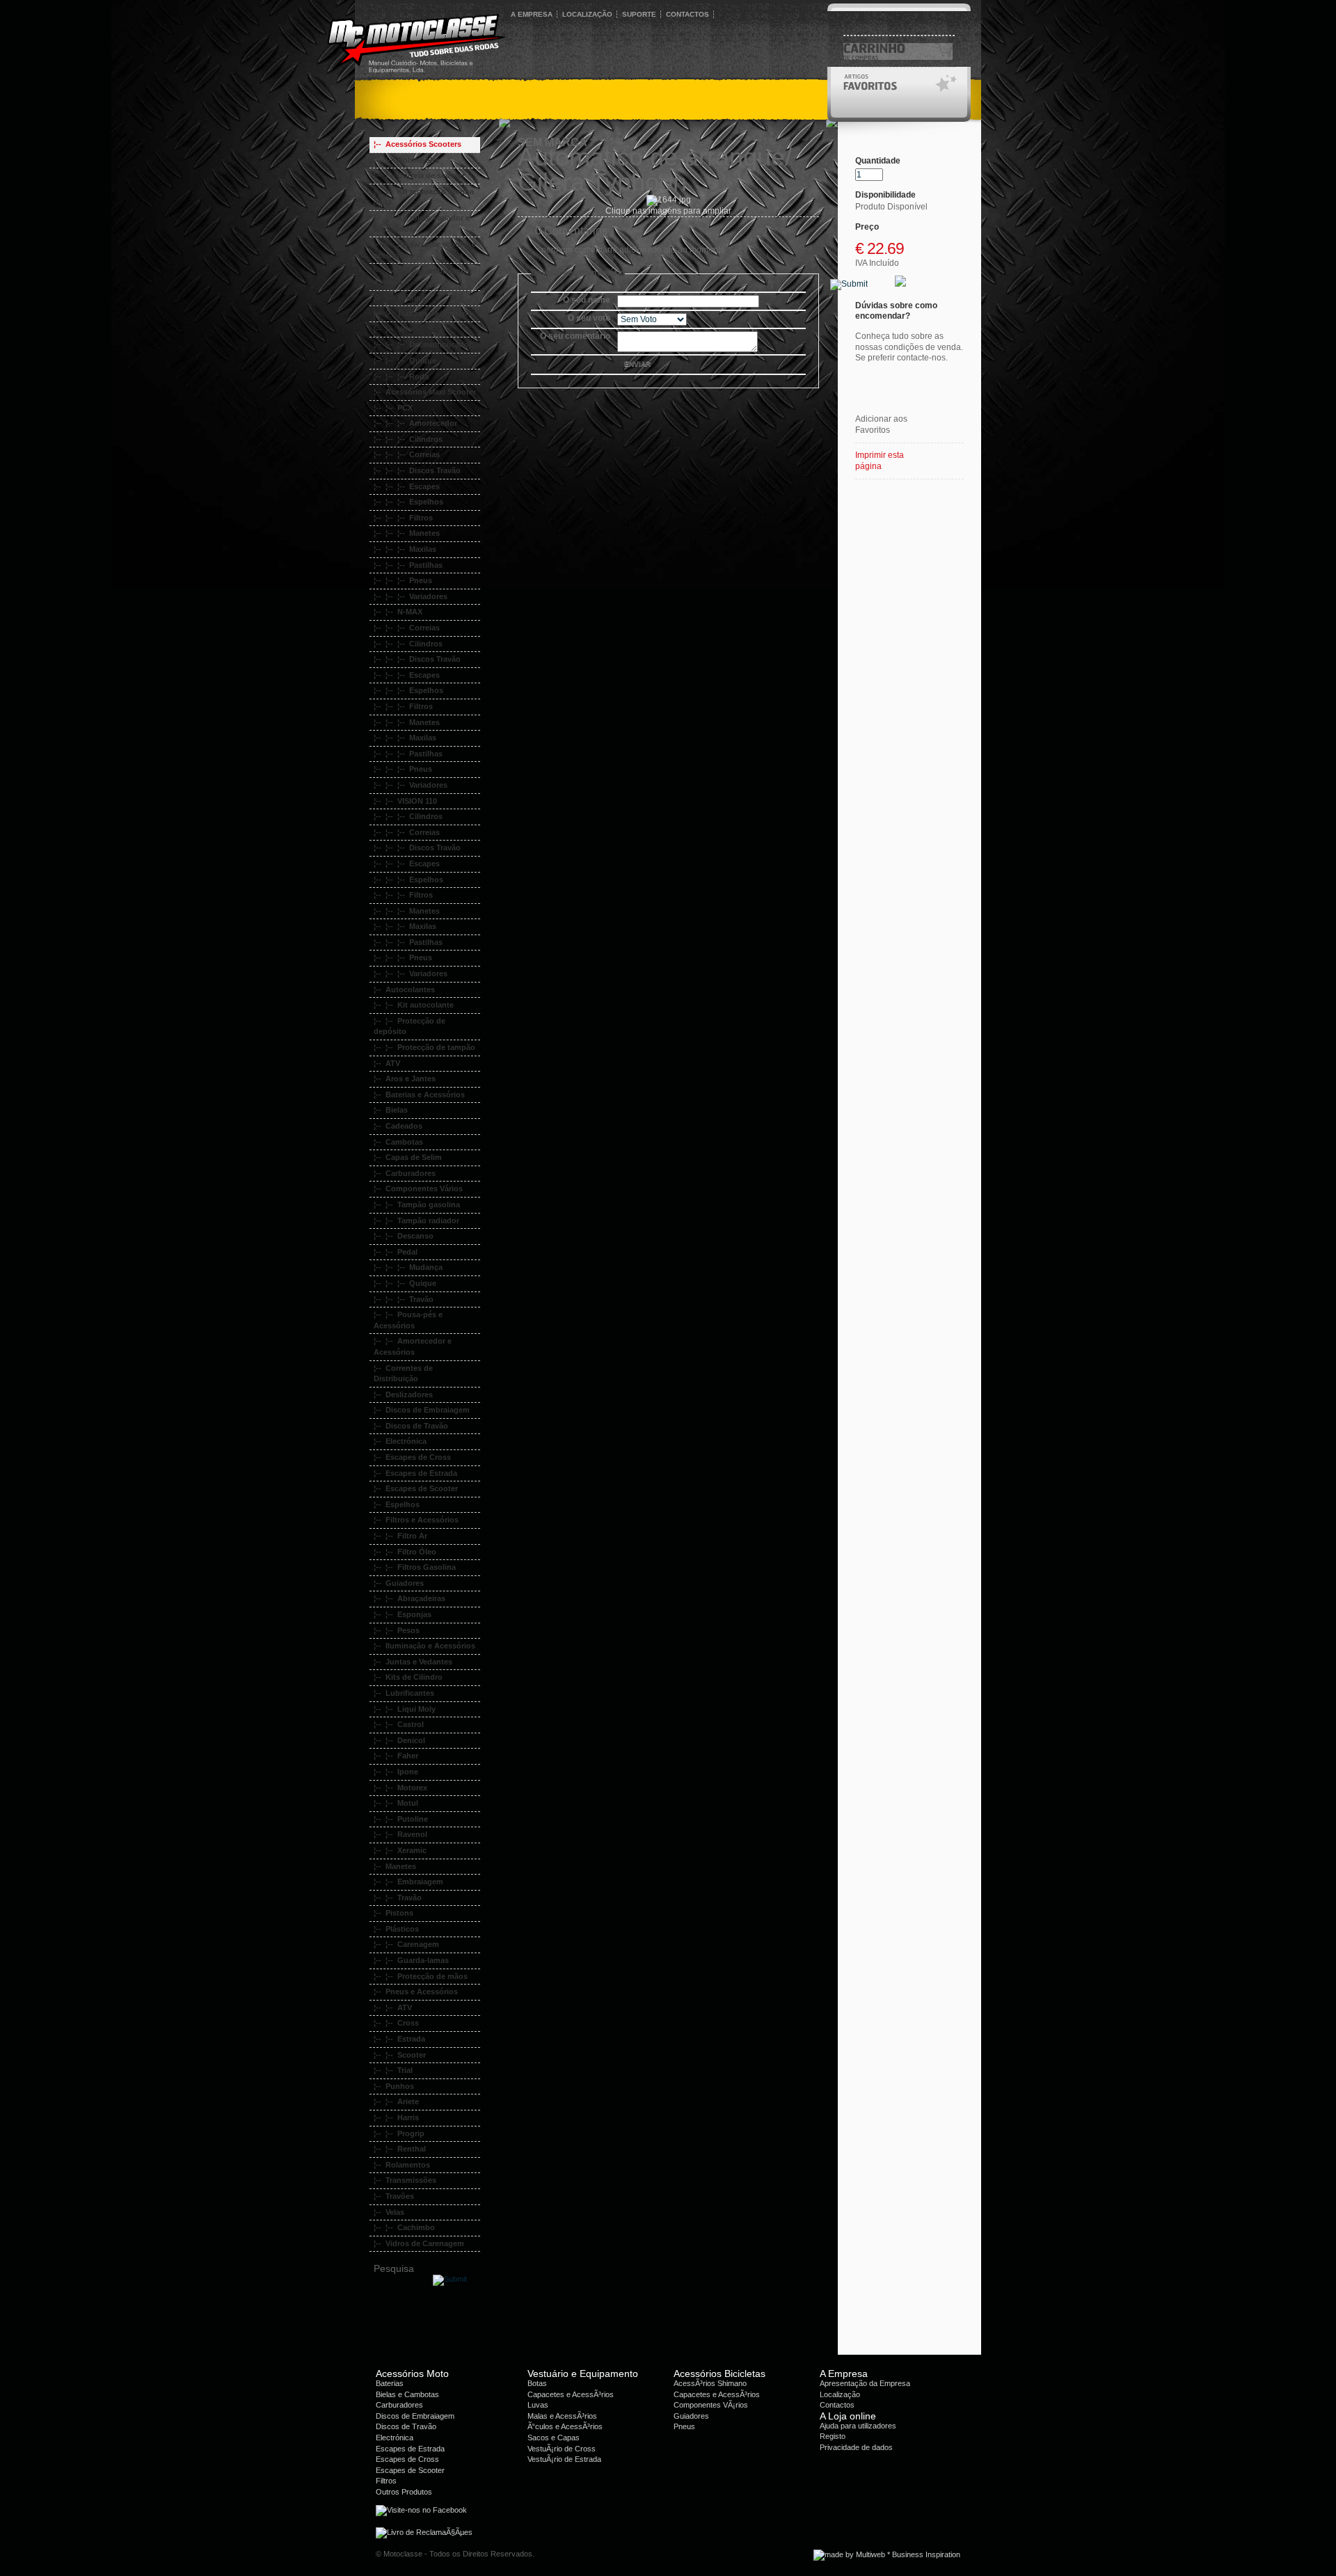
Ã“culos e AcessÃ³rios (565, 2426)
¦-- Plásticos (396, 1929)
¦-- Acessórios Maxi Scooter (425, 392)
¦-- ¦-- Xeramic (400, 1850)
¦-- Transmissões (405, 2180)
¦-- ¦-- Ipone (396, 1772)
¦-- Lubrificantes (404, 1693)
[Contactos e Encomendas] (436, 105)
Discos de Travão (406, 2426)
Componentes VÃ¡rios (711, 2405)
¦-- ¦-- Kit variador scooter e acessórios (425, 250)
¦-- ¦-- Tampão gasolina (417, 1204)
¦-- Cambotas (398, 1142)
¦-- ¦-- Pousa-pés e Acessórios (408, 1320)
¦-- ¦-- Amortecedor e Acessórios (413, 1346)
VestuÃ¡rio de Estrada (564, 2459)
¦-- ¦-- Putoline (401, 1819)
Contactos (837, 2405)
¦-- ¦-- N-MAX (398, 612)
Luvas (538, 2405)
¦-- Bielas (391, 1110)
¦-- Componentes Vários (418, 1188)
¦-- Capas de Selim (408, 1157)
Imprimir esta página (880, 461)
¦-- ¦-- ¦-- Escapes (407, 486)
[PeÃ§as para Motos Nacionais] (584, 105)
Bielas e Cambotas (407, 2394)
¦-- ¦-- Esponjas (403, 1614)
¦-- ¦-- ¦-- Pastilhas (408, 565)
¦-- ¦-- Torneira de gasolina (423, 313)
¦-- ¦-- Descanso (404, 1236)
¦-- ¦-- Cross (396, 2023)
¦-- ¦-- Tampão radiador (416, 1221)
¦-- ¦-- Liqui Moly (405, 1709)
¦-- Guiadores (399, 1583)
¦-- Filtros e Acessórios (416, 1520)
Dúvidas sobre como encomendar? (896, 311)
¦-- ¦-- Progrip (399, 2133)
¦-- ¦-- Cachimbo (404, 2227)
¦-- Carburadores (405, 1173)
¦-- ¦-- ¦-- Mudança (408, 1267)
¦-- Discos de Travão (411, 1426)
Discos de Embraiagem (415, 2416)
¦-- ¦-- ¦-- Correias (407, 454)
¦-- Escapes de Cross (412, 1457)
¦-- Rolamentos (402, 2165)
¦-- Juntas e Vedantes (413, 1662)
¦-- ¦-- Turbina (399, 298)
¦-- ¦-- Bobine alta (406, 160)
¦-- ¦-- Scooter (400, 2055)
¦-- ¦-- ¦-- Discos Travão (417, 470)
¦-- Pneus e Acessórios (416, 1991)
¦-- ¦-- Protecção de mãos (421, 1976)
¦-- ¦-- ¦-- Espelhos (408, 502)
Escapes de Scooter (410, 2470)
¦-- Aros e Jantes (405, 1079)
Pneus (684, 2426)
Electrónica (395, 2438)
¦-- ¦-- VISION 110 (405, 801)
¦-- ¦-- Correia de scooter (419, 175)
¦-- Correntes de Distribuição (403, 1374)
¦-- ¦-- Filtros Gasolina (415, 1567)
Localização (840, 2394)
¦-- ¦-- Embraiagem (408, 1882)
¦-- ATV (387, 1063)
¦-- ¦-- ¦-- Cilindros (408, 439)
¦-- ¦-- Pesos (397, 1630)
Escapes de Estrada (410, 2449)
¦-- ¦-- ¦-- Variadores (411, 596)
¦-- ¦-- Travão (398, 1898)
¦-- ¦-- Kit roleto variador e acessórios (422, 223)
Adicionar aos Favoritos (881, 424)
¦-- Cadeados (398, 1126)
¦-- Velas (389, 2212)
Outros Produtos (404, 2492)
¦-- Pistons (393, 1913)
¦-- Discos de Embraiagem (422, 1410)
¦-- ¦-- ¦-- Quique (405, 360)
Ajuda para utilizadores (858, 2426)
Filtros (386, 2481)
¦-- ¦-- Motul (396, 1803)
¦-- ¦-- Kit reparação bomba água (424, 197)
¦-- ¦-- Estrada (399, 2039)
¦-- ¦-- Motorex (400, 1788)
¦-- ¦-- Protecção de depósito (409, 1026)
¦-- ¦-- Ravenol (400, 1834)
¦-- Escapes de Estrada (415, 1473)
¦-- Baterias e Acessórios (419, 1095)
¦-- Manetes (395, 1866)
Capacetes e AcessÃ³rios (571, 2394)
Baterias (390, 2383)
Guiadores (691, 2416)
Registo (833, 2436)
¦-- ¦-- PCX (393, 408)
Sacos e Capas (554, 2438)
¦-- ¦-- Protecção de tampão (424, 1047)
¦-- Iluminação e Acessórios (424, 1646)
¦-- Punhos (394, 2086)
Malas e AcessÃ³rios (562, 2416)
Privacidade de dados (856, 2447)
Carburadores (399, 2405)
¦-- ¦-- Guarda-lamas (411, 1960)
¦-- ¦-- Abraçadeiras (409, 1598)
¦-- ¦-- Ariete (396, 2101)
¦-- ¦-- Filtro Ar (400, 1536)
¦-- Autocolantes (404, 989)
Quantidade (878, 161)
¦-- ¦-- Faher (396, 1756)
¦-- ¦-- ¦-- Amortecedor (415, 423)
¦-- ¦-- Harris (396, 2117)
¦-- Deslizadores (403, 1394)
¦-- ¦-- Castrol (399, 1724)
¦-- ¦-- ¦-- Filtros (403, 518)
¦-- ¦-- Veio (393, 329)
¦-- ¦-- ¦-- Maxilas (405, 549)
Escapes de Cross (407, 2459)
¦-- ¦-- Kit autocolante (414, 1005)
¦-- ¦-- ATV (393, 2007)
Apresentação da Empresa (865, 2383)
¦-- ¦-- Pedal (396, 1252)
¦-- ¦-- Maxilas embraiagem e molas (423, 276)
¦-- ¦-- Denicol (399, 1740)
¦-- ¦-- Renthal (400, 2149)
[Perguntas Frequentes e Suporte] (711, 105)
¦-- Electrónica (400, 1441)
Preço (867, 227)
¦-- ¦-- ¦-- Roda (401, 376)
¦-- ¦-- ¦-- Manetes (407, 533)
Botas (537, 2383)
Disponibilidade (885, 195)
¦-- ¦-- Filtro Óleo (405, 1552)
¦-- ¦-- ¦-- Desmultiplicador (423, 344)
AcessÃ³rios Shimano (710, 2383)
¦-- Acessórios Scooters (417, 144)
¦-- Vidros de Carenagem (419, 2243)
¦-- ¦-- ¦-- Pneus (403, 580)
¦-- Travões (394, 2196)
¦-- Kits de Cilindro (408, 1677)
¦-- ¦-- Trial (393, 2070)
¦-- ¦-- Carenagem (406, 1944)
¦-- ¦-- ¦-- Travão (404, 1299)
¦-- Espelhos (397, 1504)
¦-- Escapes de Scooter (416, 1488)
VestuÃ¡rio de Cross (562, 2449)
